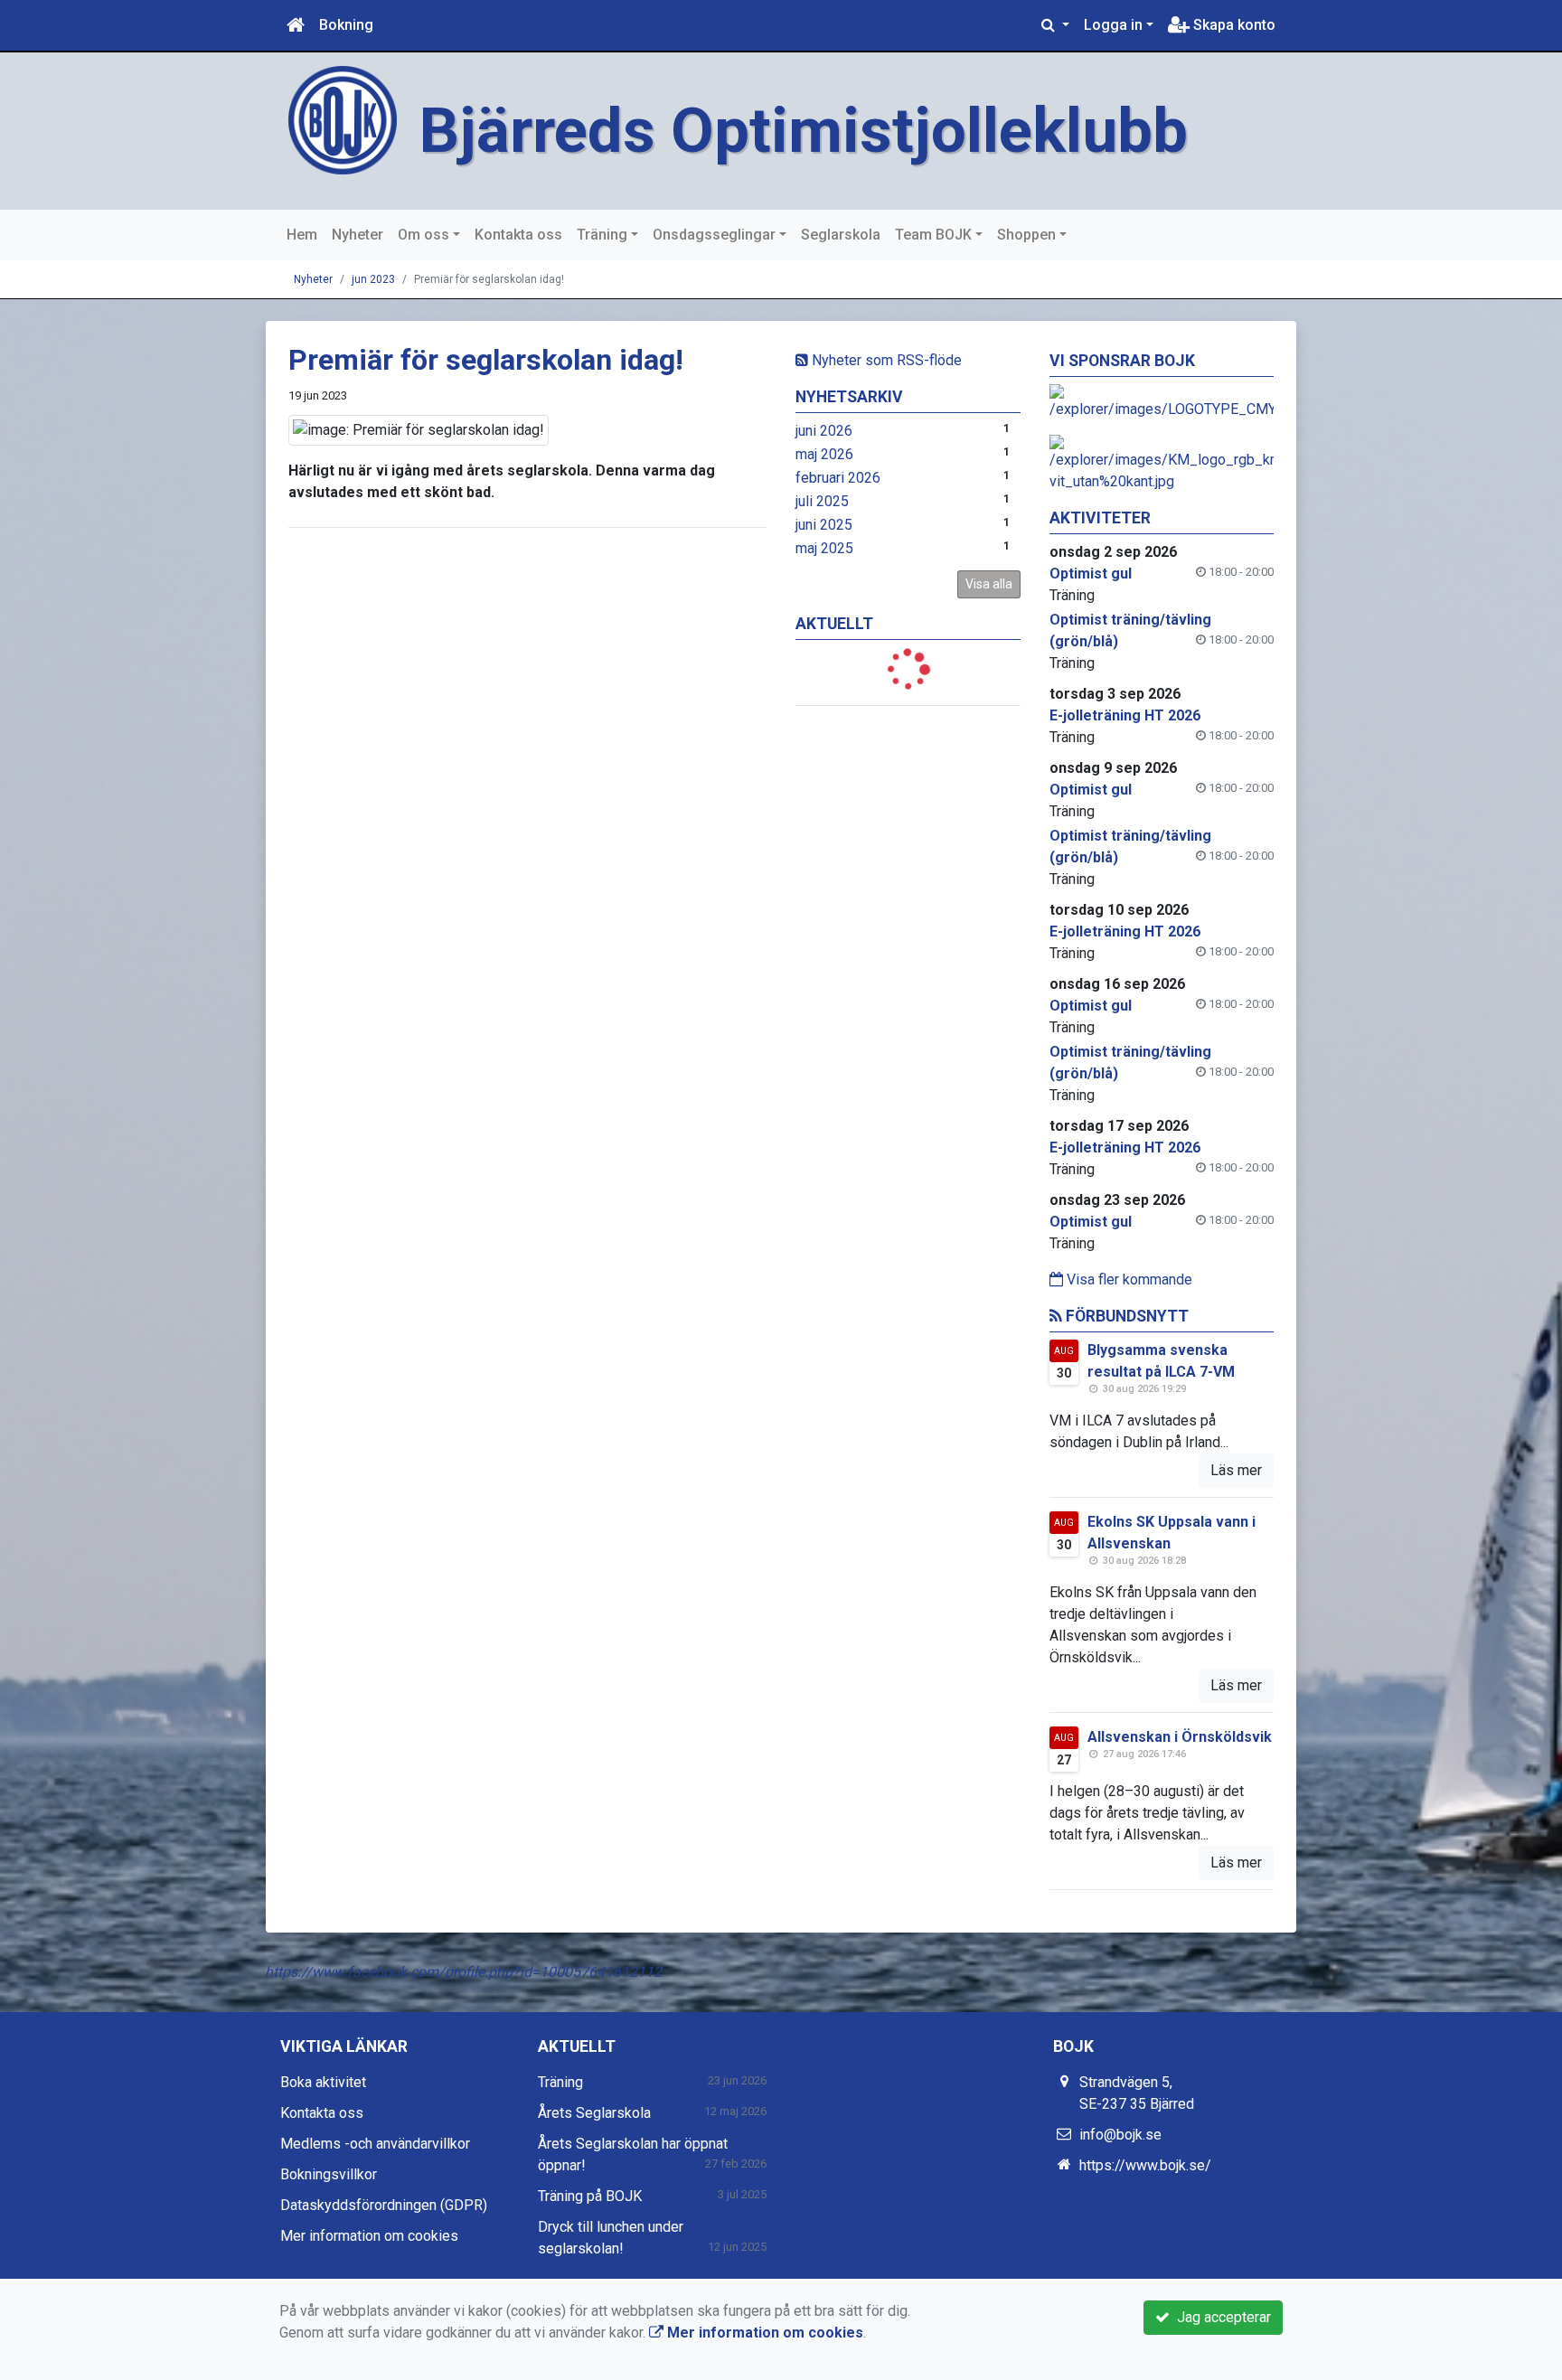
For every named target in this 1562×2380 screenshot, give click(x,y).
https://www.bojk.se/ (1145, 2165)
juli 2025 (822, 501)
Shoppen (1026, 235)
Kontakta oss (518, 235)
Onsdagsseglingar (714, 235)
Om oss (423, 235)
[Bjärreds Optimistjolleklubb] (343, 119)
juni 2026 (824, 431)
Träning (602, 235)
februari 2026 (838, 478)
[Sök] (1055, 25)
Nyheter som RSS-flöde (885, 360)
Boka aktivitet (323, 2082)
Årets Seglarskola (594, 2113)
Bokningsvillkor (329, 2174)
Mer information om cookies (369, 2236)
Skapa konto (1233, 25)
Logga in (1113, 25)
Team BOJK (933, 235)
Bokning (346, 25)
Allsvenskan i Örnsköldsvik (1180, 1737)
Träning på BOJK (590, 2196)
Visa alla (989, 584)
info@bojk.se (1120, 2135)
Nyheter (358, 235)
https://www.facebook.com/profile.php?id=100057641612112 (463, 1972)
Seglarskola (841, 235)
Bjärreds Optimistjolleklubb (804, 131)
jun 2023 (373, 279)
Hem (302, 235)
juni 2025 (824, 525)
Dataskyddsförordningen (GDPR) (384, 2205)
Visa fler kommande (1128, 1279)
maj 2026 (824, 454)
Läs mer (1236, 1470)
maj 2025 (824, 548)
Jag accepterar (1220, 2317)
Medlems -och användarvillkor (375, 2144)
